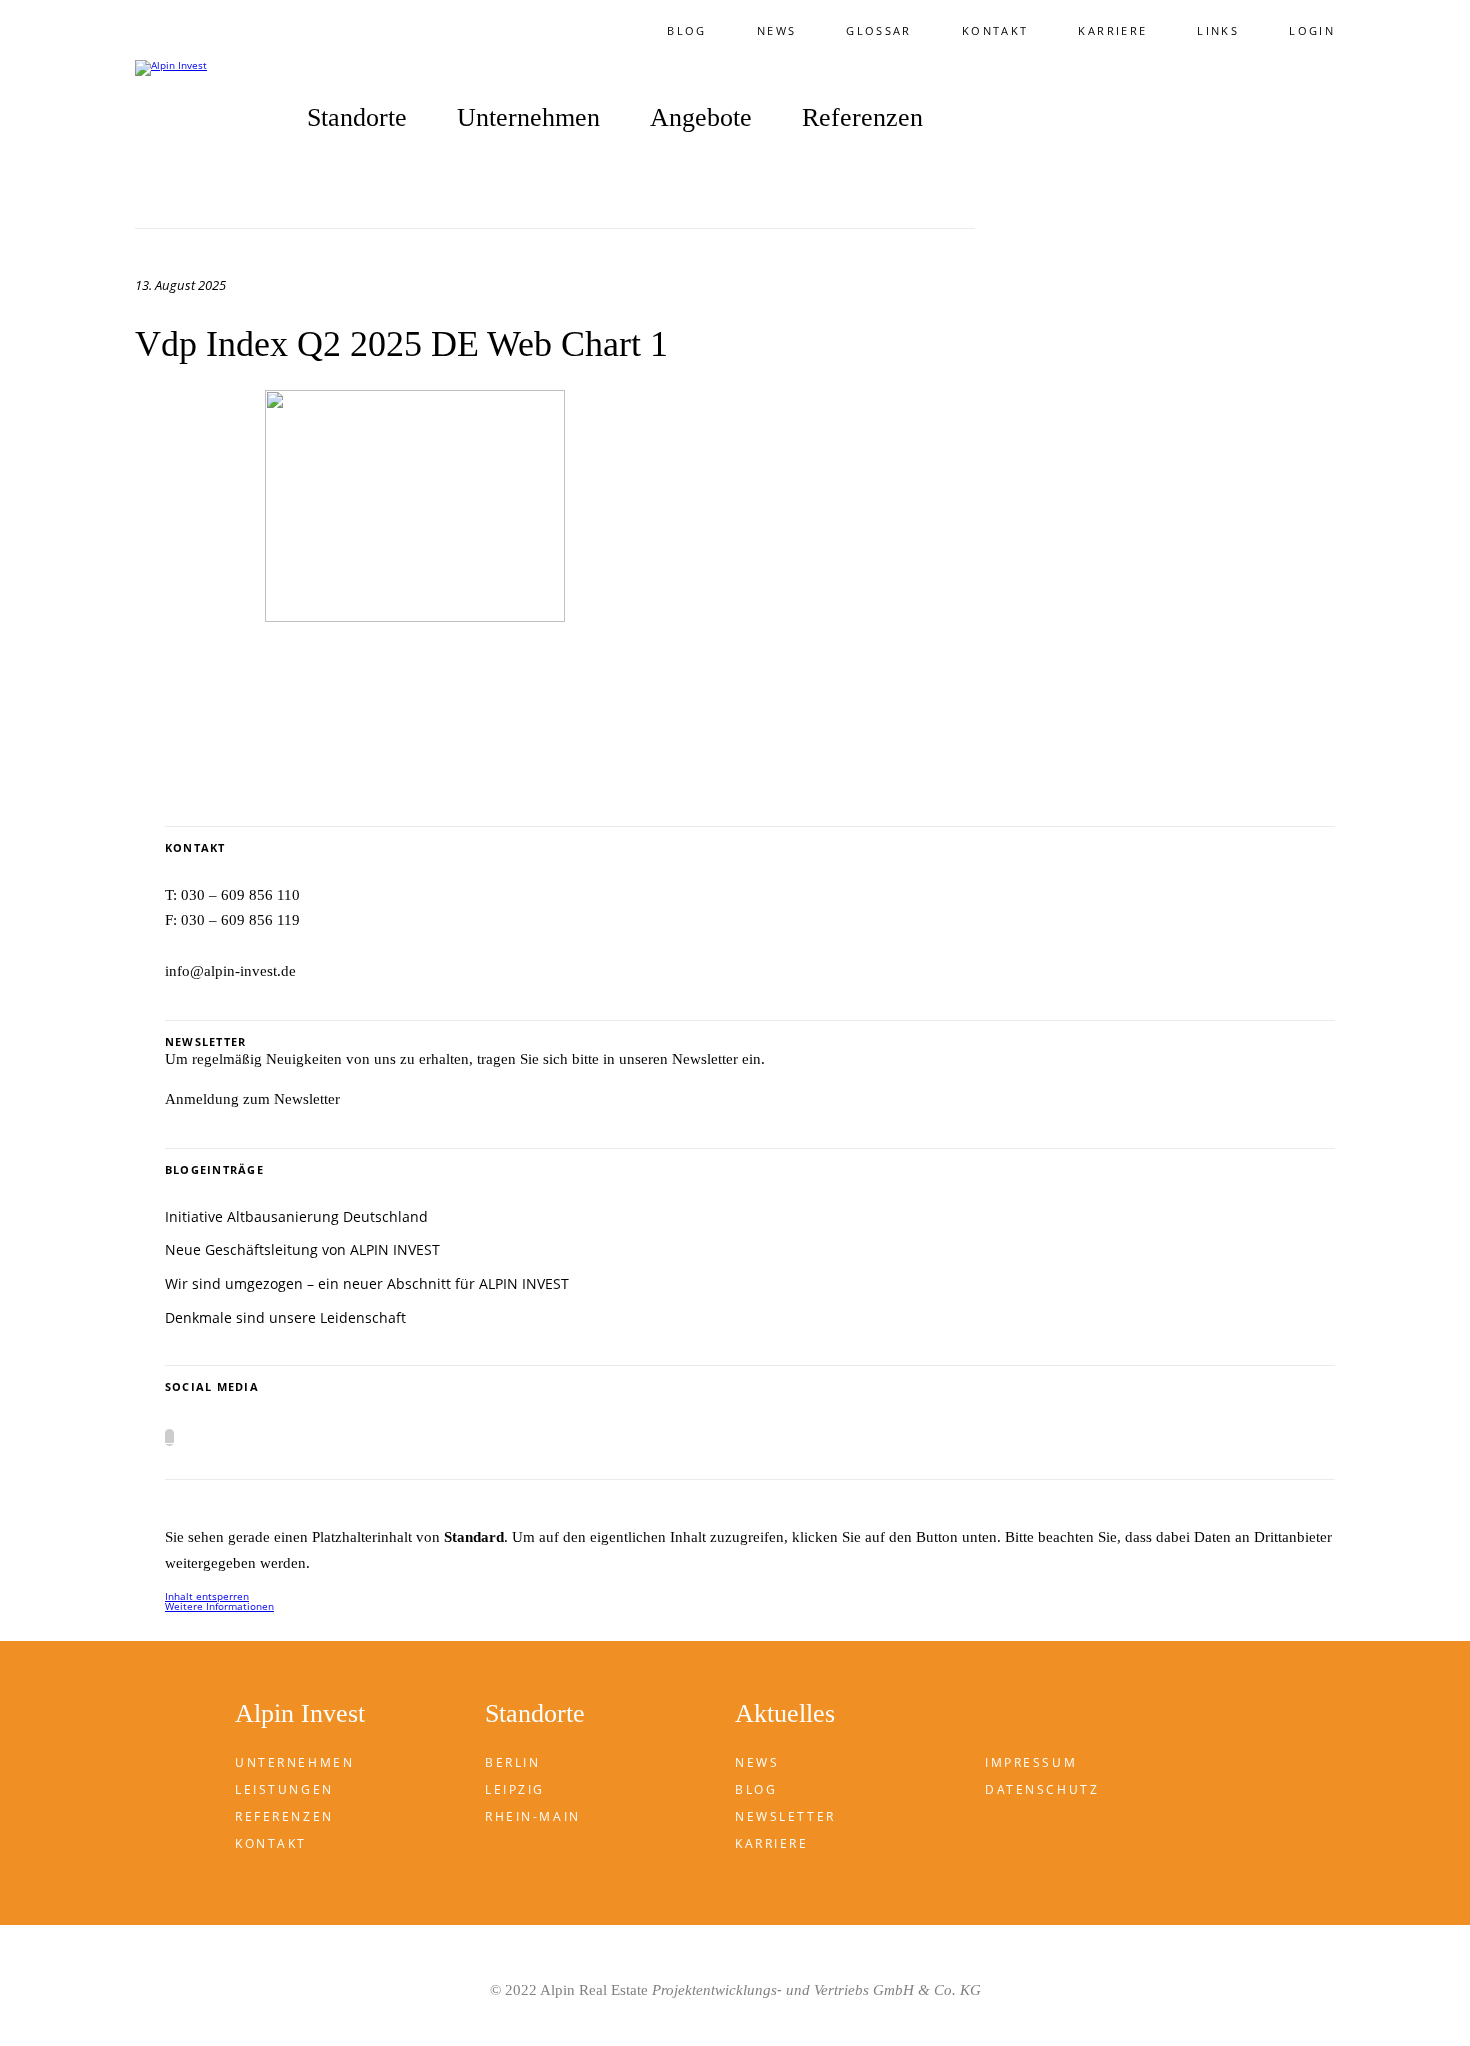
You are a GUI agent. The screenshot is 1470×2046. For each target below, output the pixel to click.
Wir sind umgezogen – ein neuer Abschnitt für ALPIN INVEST (367, 1283)
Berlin (512, 1762)
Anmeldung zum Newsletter (252, 1099)
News (776, 30)
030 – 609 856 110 (240, 895)
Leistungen (284, 1789)
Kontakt (995, 30)
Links (1218, 30)
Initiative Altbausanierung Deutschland (296, 1216)
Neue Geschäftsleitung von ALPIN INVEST (302, 1249)
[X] (169, 1437)
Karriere (1112, 30)
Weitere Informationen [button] (219, 1606)
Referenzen (862, 118)
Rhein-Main (533, 1816)
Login (1312, 30)
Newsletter (785, 1816)
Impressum (1031, 1762)
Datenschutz (1042, 1789)
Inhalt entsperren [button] (207, 1596)
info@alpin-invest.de (230, 971)
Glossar (879, 30)
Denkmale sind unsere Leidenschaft (285, 1317)
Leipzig (515, 1789)
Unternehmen (294, 1762)
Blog (686, 30)
